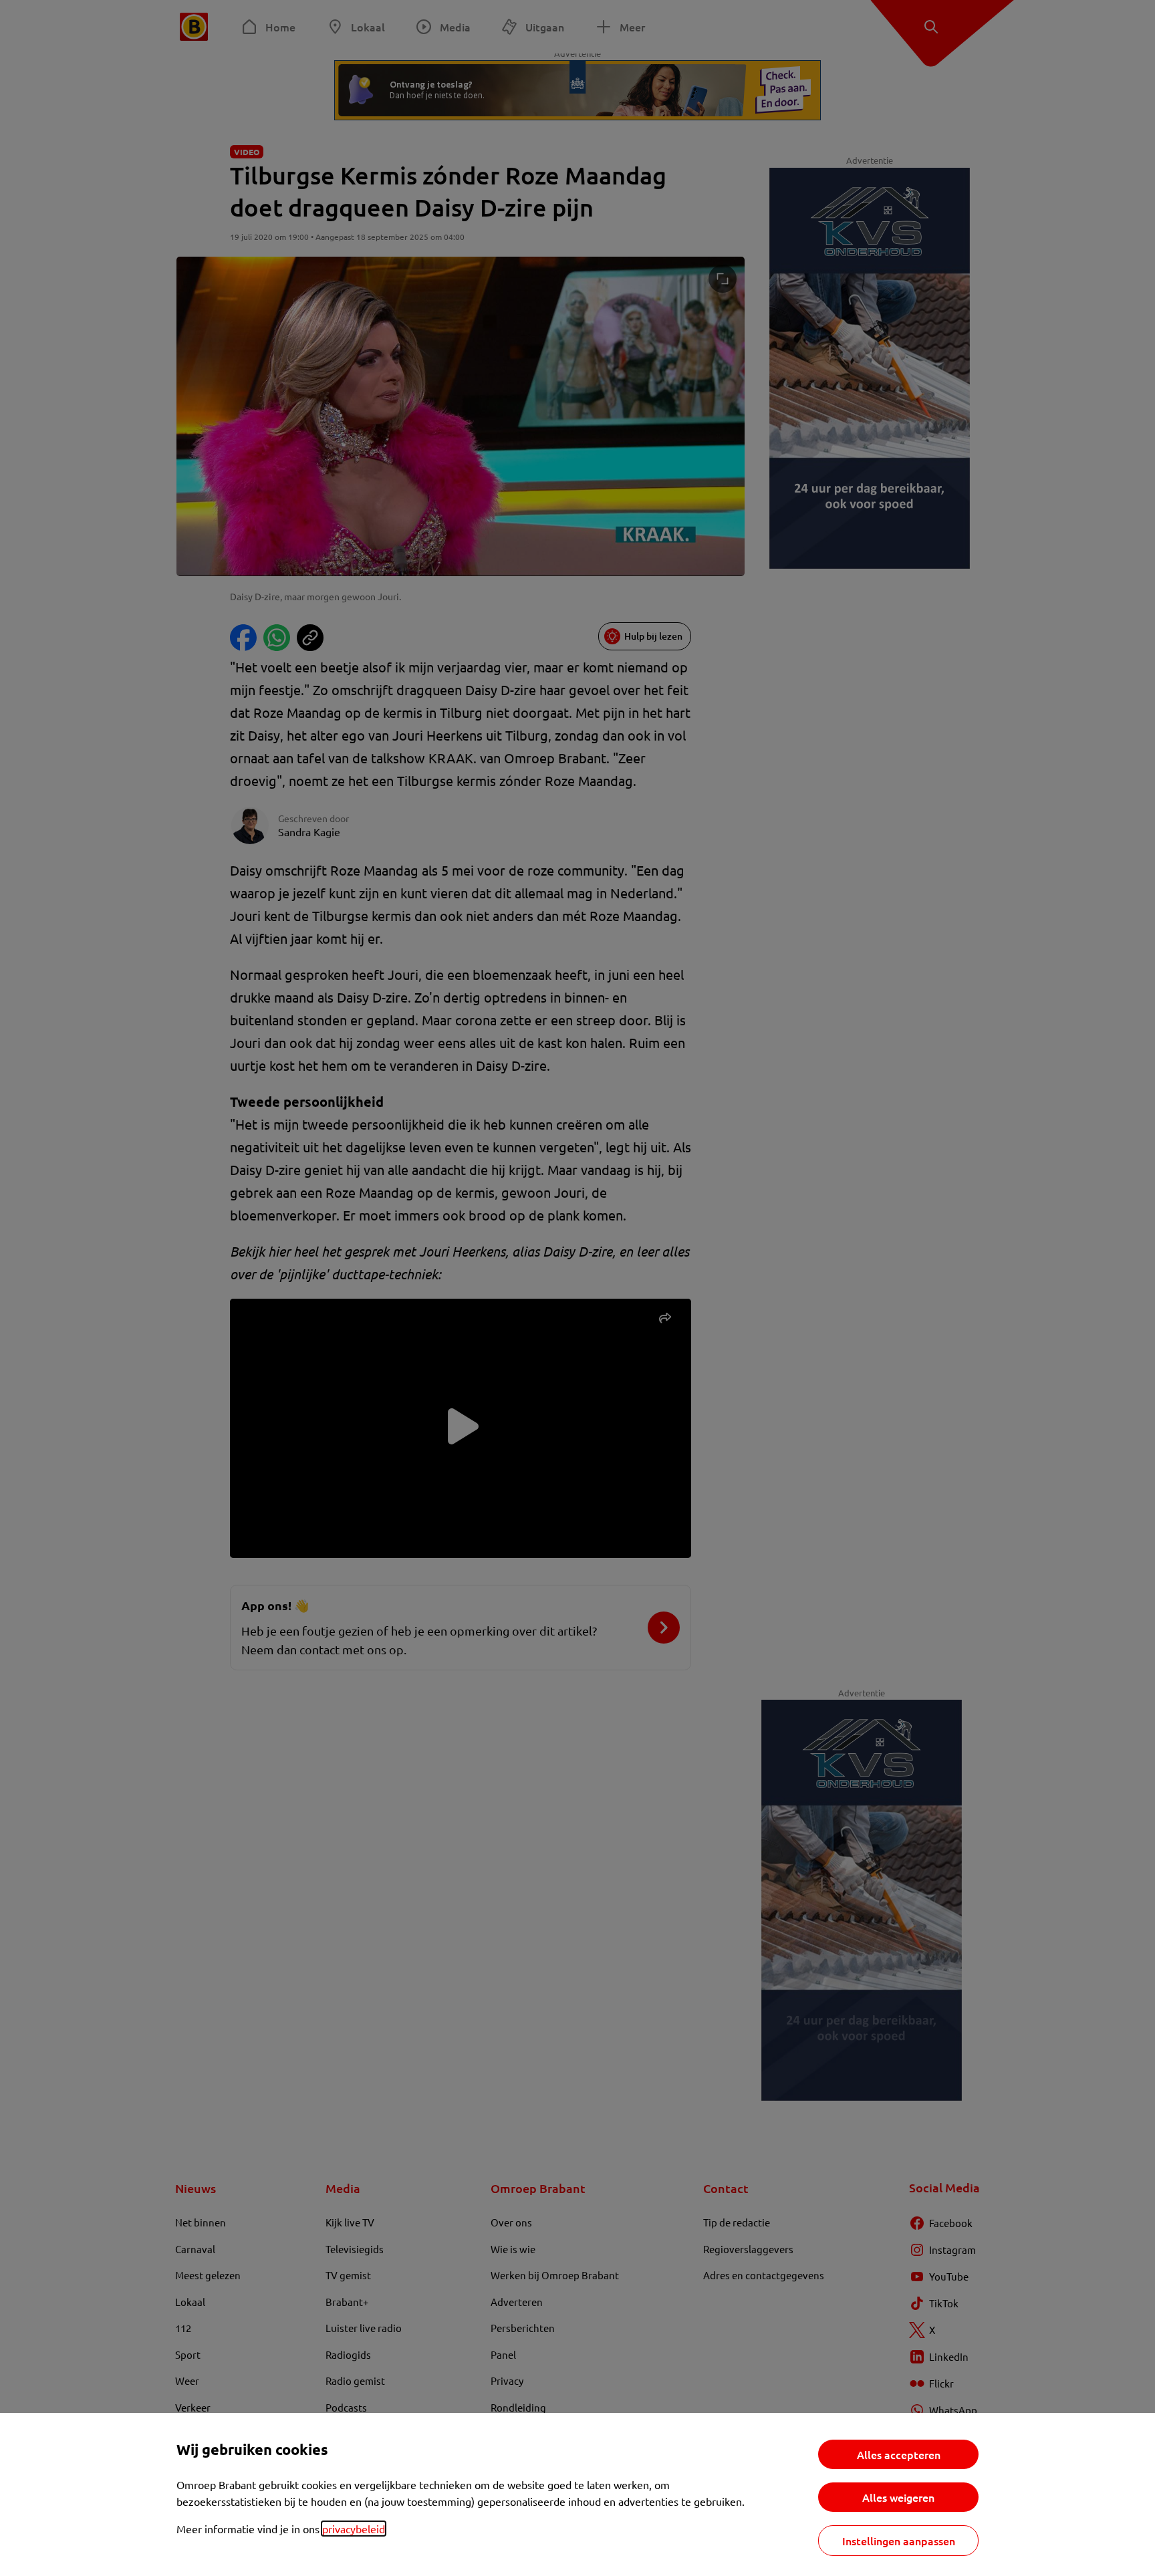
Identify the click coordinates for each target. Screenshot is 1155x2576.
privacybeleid (354, 2529)
